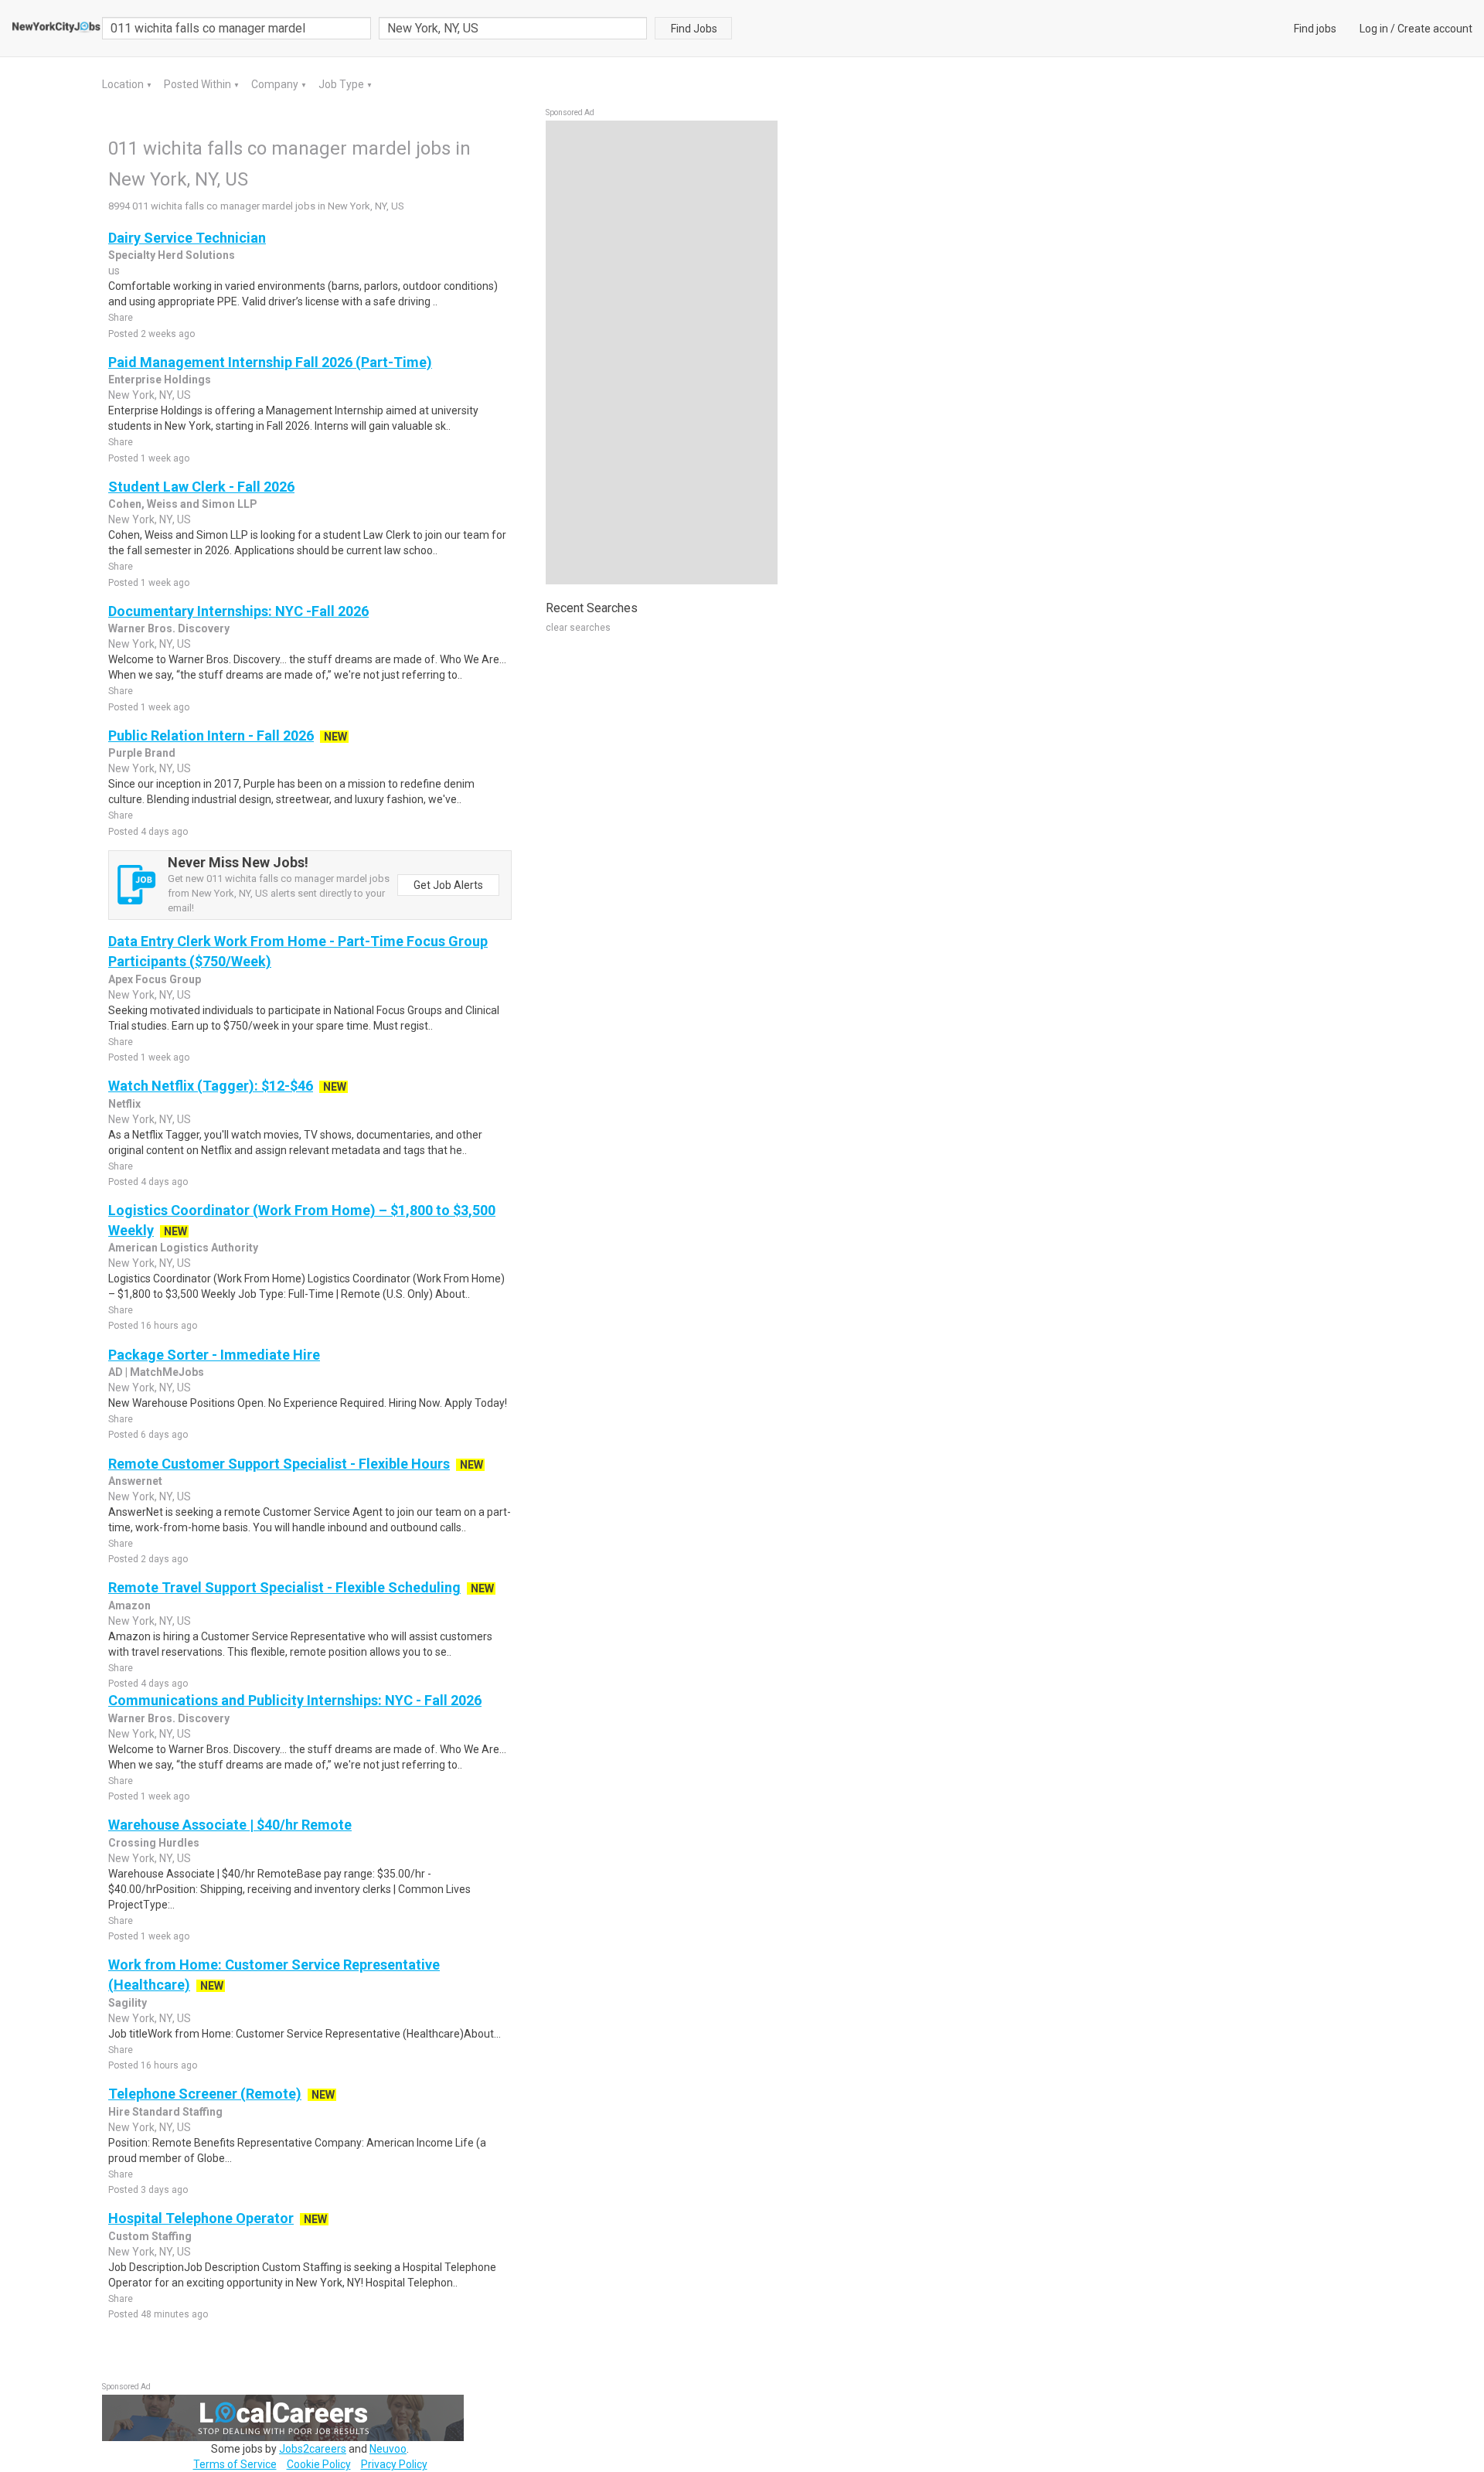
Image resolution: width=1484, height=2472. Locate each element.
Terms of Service (235, 2464)
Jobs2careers (313, 2449)
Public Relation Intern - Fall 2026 (211, 735)
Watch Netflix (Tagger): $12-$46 (211, 1086)
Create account (1435, 29)
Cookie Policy (319, 2464)
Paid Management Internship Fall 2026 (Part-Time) (270, 362)
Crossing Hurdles (154, 1843)
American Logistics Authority (183, 1248)
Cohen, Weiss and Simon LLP (183, 504)
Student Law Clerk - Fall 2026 (201, 487)
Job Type (342, 84)
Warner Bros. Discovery (169, 628)
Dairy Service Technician (187, 238)
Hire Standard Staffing (165, 2112)
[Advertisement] (662, 352)
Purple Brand (142, 753)
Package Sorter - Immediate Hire (214, 1355)
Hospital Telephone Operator (201, 2218)
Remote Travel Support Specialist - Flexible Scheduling (284, 1587)
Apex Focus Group (155, 979)
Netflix (124, 1104)
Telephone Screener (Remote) (205, 2094)
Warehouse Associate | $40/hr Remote (230, 1825)
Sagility (128, 2003)
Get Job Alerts (448, 885)
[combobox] (513, 28)
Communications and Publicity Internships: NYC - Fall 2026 (295, 1700)
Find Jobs (694, 29)
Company (276, 84)
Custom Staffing (150, 2236)
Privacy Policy (394, 2464)
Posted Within (199, 84)
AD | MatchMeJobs (156, 1372)
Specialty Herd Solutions (172, 255)
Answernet (135, 1481)
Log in (1374, 29)
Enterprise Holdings (160, 380)
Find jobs (1315, 29)
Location (124, 84)
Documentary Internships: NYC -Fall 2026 (238, 611)
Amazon (129, 1605)
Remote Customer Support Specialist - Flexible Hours (279, 1464)
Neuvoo (388, 2449)
